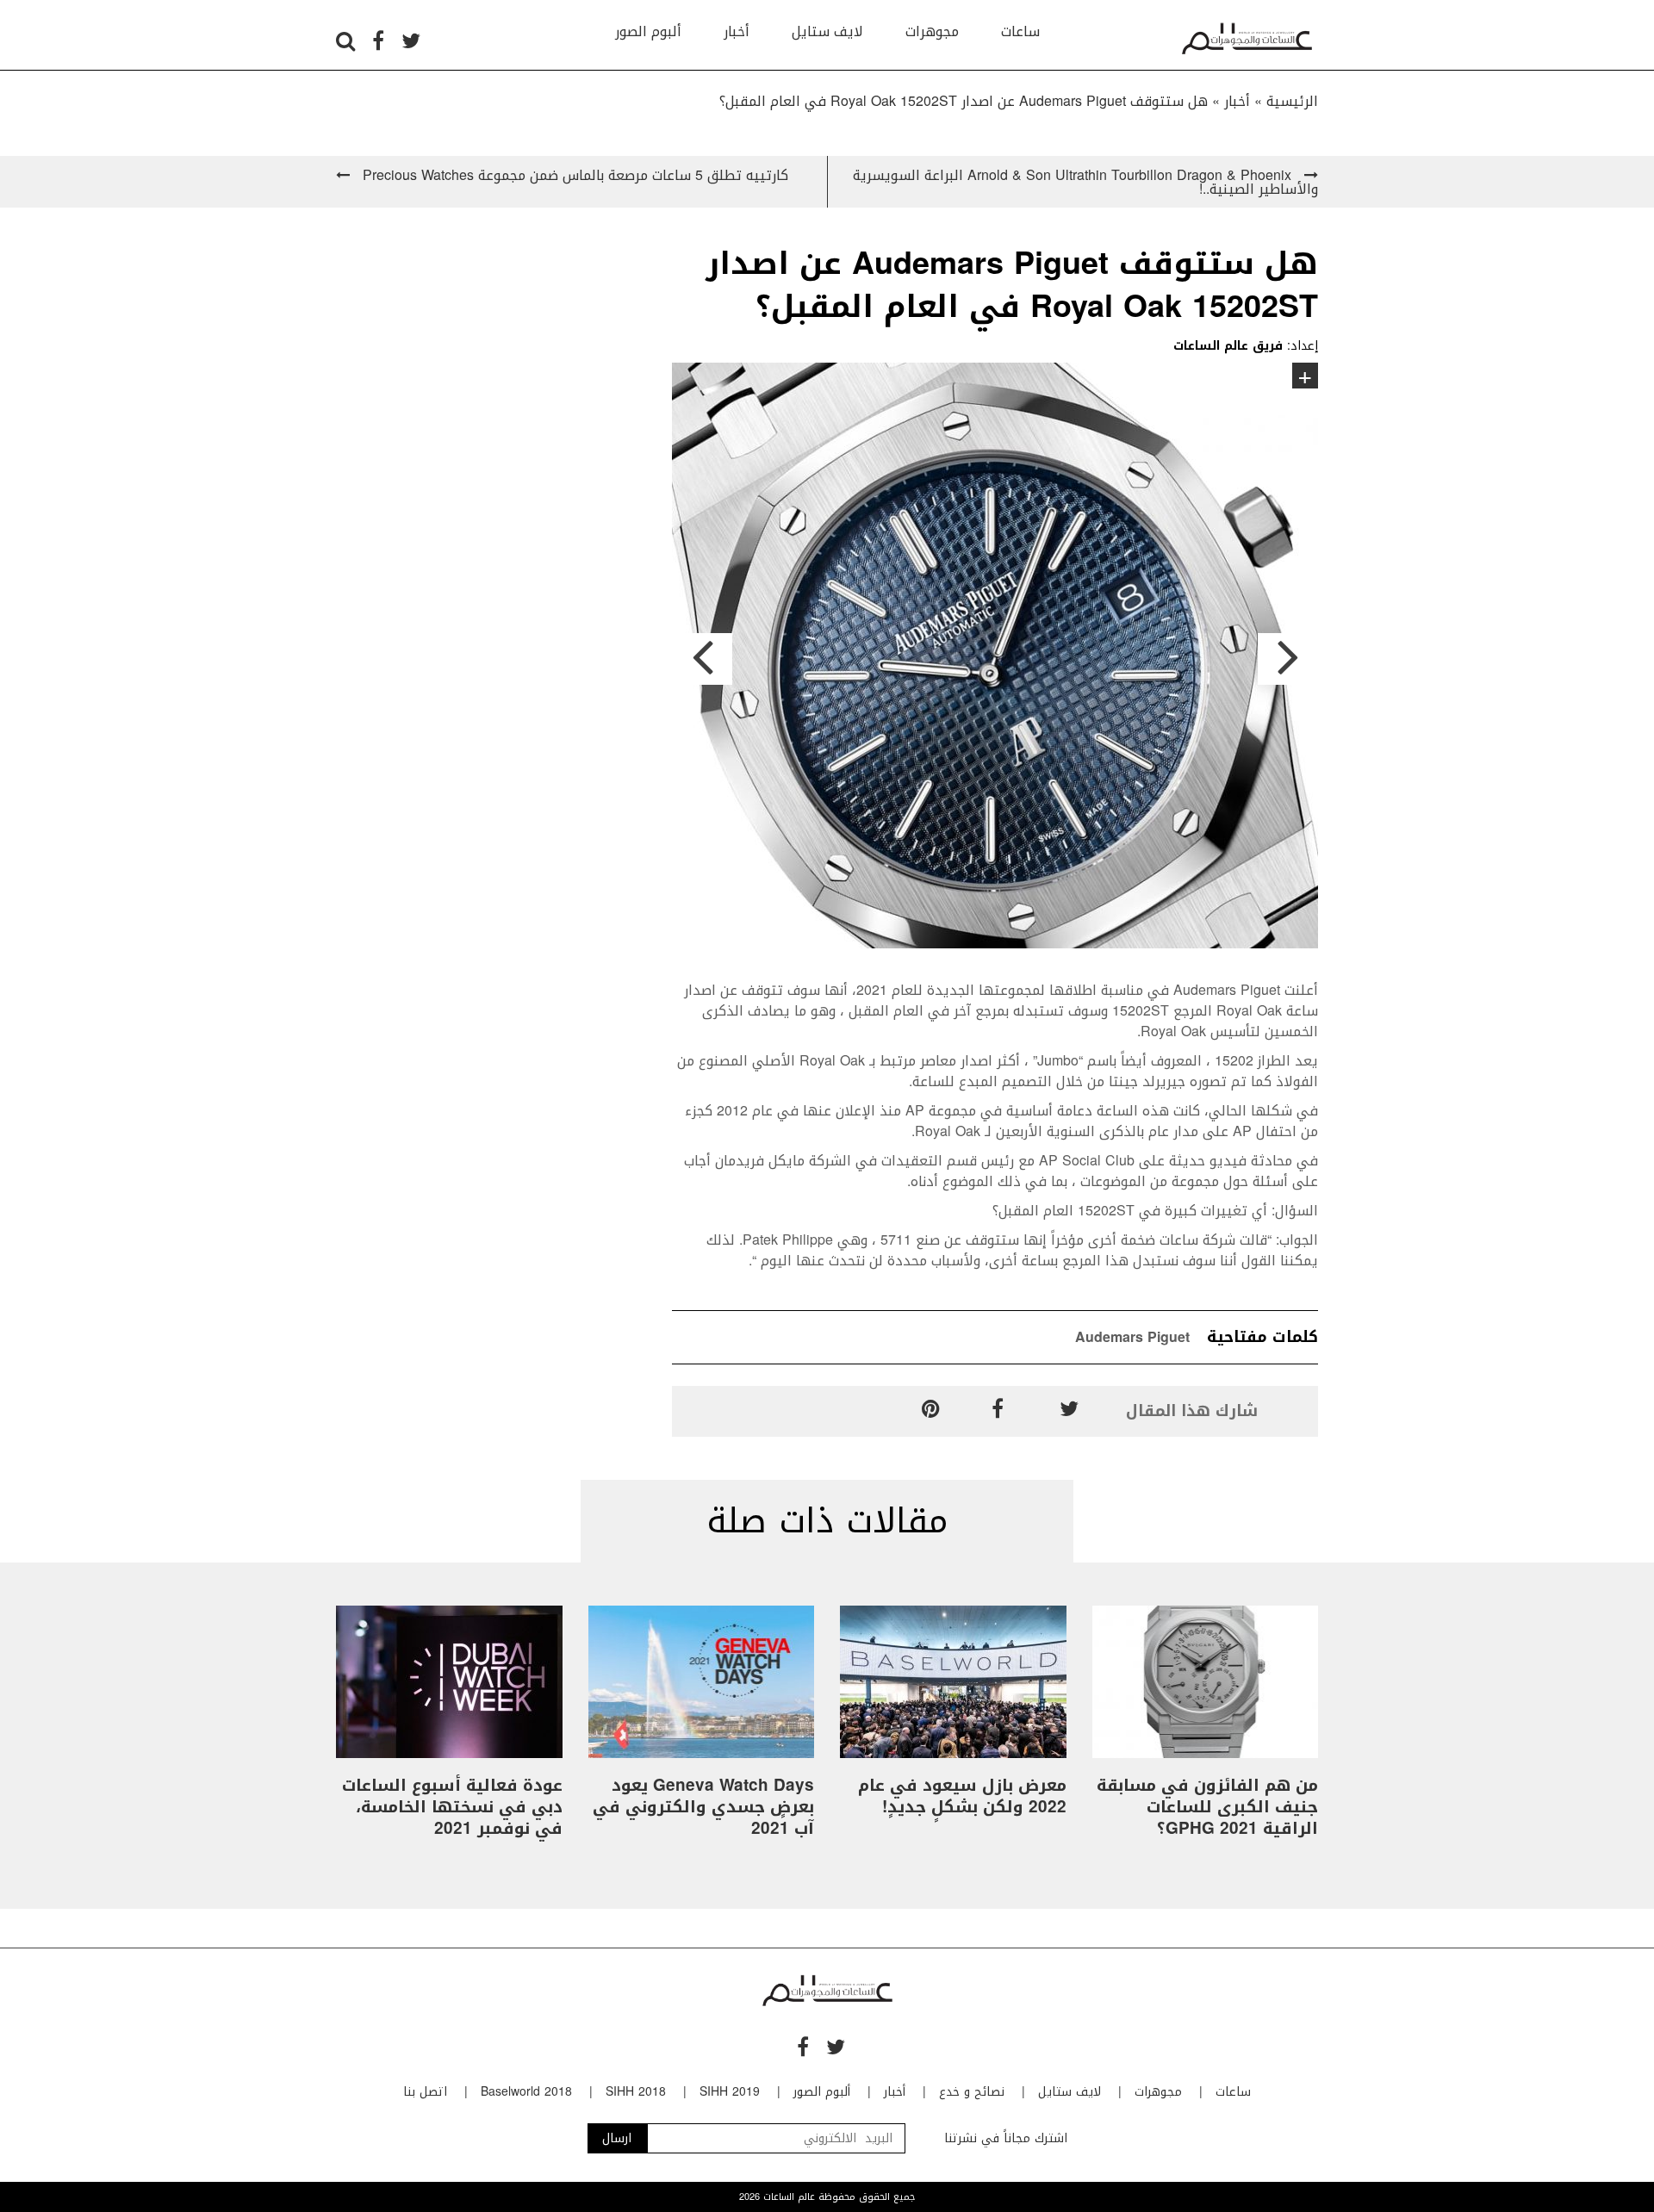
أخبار (737, 31)
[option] (995, 659)
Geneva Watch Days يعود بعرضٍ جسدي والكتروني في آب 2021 (703, 1807)
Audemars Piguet (1132, 1337)
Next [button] (1288, 659)
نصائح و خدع (972, 2092)
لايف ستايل (827, 31)
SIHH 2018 (636, 2092)
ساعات (1020, 31)
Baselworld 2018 (526, 2092)
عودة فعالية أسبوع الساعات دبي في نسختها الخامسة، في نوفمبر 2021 (452, 1807)
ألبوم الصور (648, 31)
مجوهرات (932, 31)
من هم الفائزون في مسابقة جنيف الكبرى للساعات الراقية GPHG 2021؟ (1207, 1807)
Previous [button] (702, 659)
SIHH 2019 (730, 2092)
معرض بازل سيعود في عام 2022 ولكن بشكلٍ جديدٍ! (962, 1796)
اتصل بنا (425, 2092)
